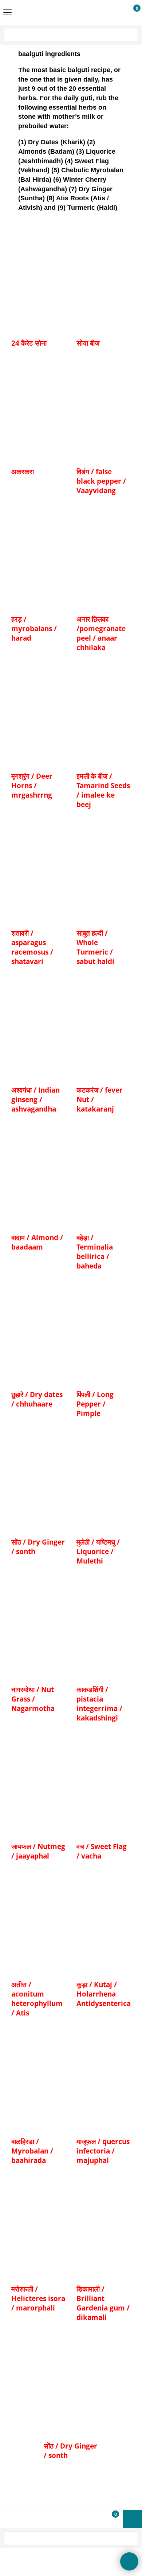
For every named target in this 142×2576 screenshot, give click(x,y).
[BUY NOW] (130, 13)
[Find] (132, 36)
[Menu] (7, 13)
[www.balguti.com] (70, 12)
